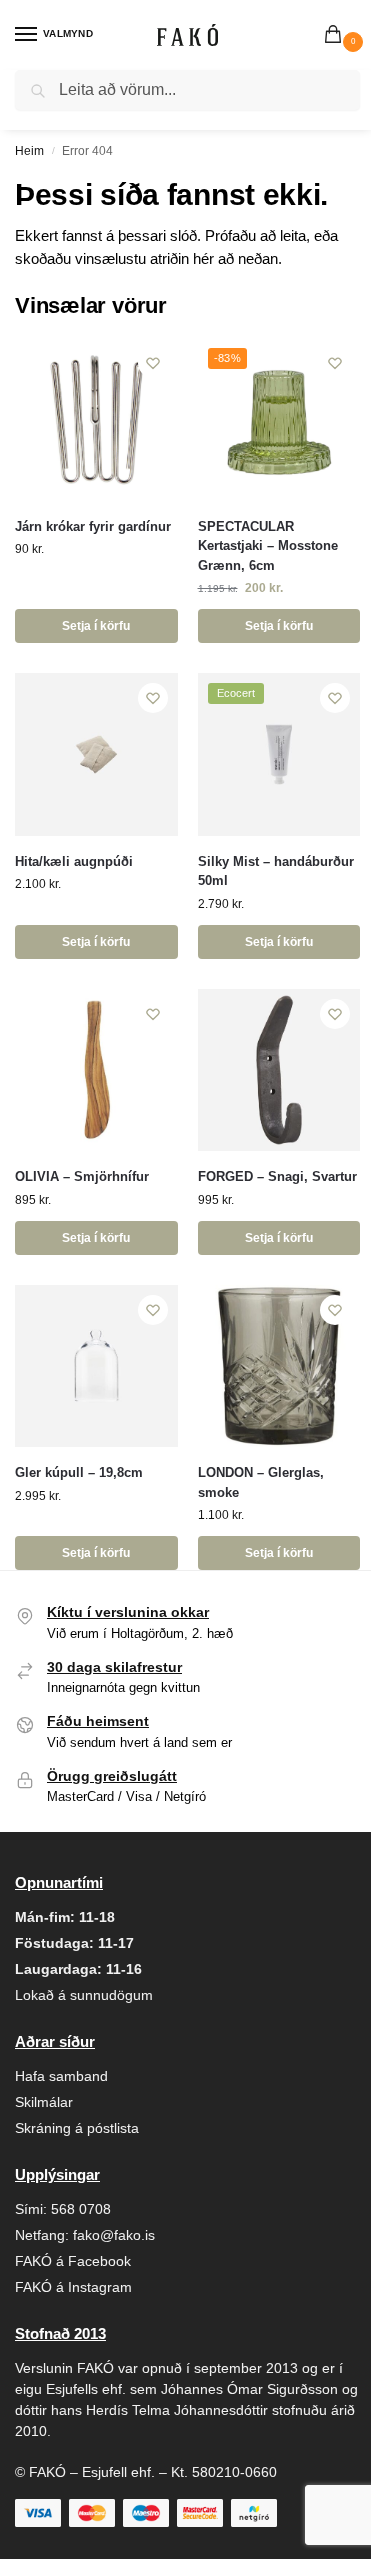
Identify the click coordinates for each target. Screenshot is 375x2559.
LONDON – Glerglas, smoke (261, 1482)
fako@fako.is (114, 2235)
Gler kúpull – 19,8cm (79, 1472)
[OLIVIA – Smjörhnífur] (96, 1070)
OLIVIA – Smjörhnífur (82, 1176)
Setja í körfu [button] (96, 626)
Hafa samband (61, 2076)
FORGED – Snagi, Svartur (277, 1176)
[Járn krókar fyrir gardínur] (96, 419)
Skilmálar (44, 2102)
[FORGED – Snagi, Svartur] (279, 1070)
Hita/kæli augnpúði (74, 861)
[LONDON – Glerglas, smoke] (279, 1366)
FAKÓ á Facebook (73, 2261)
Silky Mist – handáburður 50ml (276, 871)
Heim (29, 151)
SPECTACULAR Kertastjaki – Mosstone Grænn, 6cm (268, 546)
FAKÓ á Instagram (73, 2287)
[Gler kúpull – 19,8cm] (96, 1366)
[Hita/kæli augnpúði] (96, 754)
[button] (337, 36)
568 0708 (81, 2209)
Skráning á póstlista (77, 2128)
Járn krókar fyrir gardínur (93, 526)
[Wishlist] (153, 363)
